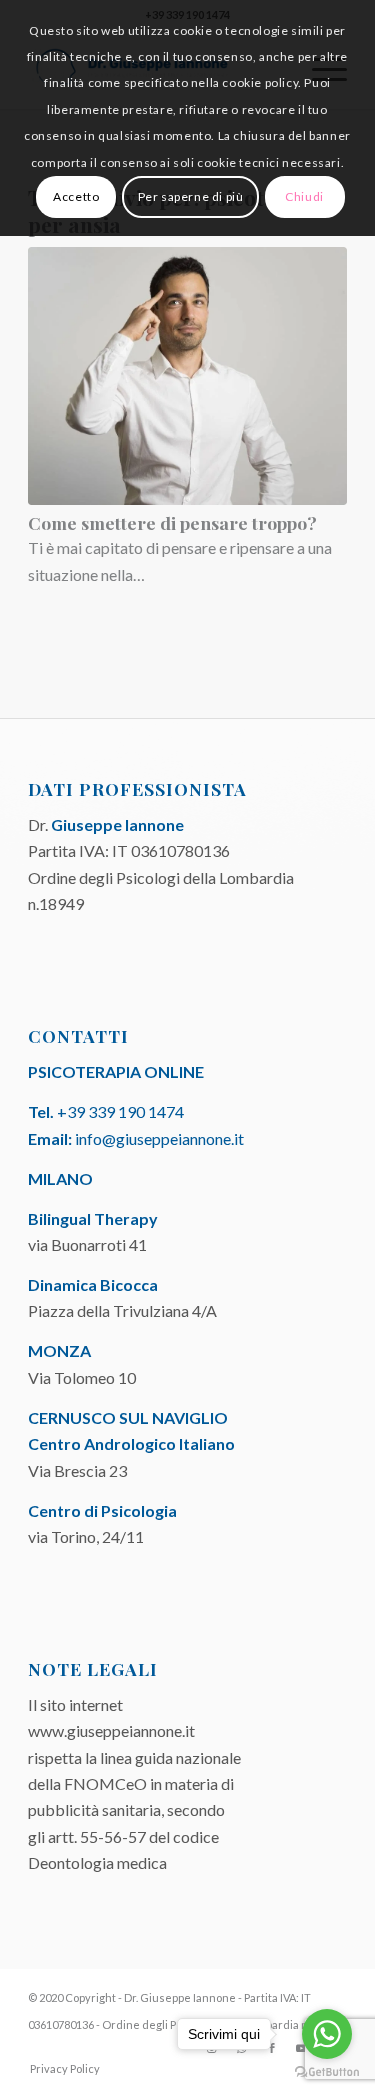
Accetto (76, 196)
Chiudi (304, 196)
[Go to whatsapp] (327, 2034)
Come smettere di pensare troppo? (172, 522)
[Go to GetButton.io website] (327, 2072)
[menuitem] (60, 2069)
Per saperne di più (191, 196)
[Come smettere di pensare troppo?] (187, 376)
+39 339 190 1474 (120, 1111)
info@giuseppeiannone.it (159, 1138)
